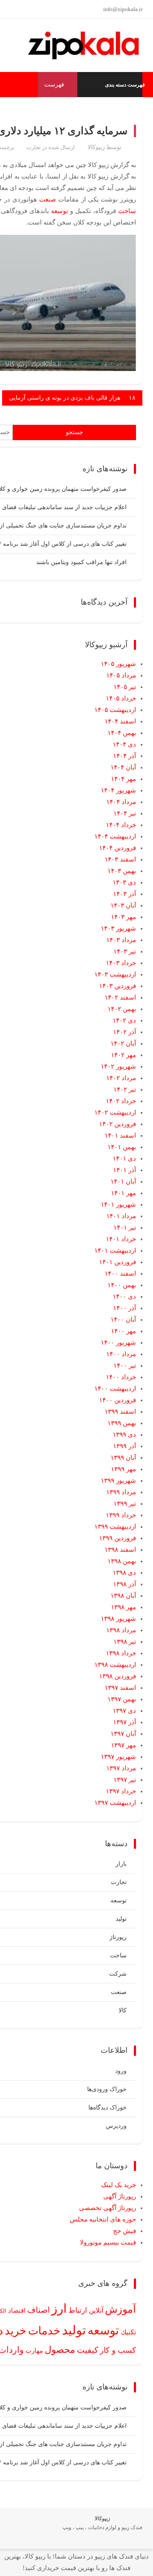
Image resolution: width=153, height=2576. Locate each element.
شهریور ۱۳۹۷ (118, 1757)
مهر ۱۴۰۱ (123, 1193)
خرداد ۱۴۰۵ (121, 698)
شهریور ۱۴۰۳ (118, 928)
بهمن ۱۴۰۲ (122, 1009)
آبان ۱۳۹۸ (123, 1596)
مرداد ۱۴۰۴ (121, 802)
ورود (121, 2071)
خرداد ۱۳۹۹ (121, 1515)
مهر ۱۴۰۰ (123, 1331)
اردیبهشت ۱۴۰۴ (115, 836)
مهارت (34, 2351)
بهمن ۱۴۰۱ (122, 1147)
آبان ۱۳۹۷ (123, 1734)
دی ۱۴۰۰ (124, 1297)
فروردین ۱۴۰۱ (118, 1262)
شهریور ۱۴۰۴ (118, 790)
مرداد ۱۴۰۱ (121, 1216)
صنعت (48, 199)
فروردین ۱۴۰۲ (118, 1124)
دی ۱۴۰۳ (124, 882)
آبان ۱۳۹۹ (123, 1458)
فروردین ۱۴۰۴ (118, 848)
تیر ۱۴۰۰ (125, 1366)
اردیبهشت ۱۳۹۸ (115, 1665)
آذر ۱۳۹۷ (125, 1722)
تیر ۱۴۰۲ (125, 1089)
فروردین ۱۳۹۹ (118, 1538)
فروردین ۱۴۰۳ (118, 986)
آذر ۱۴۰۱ (125, 1170)
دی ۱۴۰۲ (124, 1020)
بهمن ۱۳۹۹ (122, 1423)
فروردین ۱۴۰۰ (118, 1400)
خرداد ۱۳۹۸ (121, 1653)
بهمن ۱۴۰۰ (122, 1285)
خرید (16, 2331)
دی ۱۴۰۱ (124, 1158)
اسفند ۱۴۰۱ (120, 1135)
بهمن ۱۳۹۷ (122, 1699)
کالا (123, 2010)
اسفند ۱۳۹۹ (120, 1412)
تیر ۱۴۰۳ (125, 951)
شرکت (118, 1974)
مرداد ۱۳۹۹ (121, 1492)
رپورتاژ (118, 1937)
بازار (121, 1864)
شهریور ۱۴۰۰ (118, 1343)
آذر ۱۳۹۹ (125, 1446)
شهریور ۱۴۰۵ (118, 664)
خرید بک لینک (119, 2185)
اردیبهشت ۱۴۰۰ (115, 1389)
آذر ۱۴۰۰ (125, 1308)
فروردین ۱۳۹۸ (118, 1676)
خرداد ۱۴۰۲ (121, 1101)
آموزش (120, 2309)
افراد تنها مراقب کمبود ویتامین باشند (81, 562)
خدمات (44, 2331)
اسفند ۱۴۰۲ (120, 997)
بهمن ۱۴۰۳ (122, 871)
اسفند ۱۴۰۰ (120, 1274)
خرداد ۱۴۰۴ (121, 825)
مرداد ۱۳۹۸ (121, 1630)
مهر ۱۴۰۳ (123, 917)
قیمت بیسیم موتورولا (108, 2242)
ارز (59, 2308)
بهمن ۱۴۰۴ (122, 733)
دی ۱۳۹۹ (124, 1435)
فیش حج (125, 2231)
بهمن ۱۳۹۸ (122, 1561)
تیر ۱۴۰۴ (125, 813)
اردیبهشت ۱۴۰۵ (115, 710)
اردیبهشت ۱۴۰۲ (115, 1112)
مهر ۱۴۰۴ (123, 779)
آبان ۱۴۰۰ (123, 1320)
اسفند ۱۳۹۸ (120, 1550)
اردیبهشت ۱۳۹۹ (115, 1527)
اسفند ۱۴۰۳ (120, 859)
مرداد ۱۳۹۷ (121, 1768)
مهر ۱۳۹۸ (123, 1607)
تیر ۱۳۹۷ (125, 1780)
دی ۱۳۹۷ (124, 1711)
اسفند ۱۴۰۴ (120, 721)
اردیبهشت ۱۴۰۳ (115, 974)
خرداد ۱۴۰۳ (121, 963)
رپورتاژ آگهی (120, 2196)
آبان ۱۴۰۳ (123, 905)
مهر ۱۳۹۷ (123, 1745)
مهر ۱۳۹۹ (123, 1469)
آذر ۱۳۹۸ (125, 1584)
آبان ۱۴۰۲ (123, 1043)
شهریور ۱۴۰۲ (118, 1066)
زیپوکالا (96, 147)
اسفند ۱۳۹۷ (120, 1688)
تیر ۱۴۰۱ (125, 1227)
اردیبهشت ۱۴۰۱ (115, 1251)
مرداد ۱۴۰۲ (121, 1078)
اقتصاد (17, 2311)
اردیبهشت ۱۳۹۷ (115, 1803)
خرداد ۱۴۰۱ (121, 1239)
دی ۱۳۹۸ (124, 1573)
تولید (121, 1919)
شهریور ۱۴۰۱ (118, 1204)
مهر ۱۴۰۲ (123, 1055)
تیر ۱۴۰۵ (125, 687)
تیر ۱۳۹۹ (125, 1504)
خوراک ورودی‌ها (107, 2089)
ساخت (127, 211)
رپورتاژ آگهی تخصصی (108, 2208)
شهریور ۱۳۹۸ (118, 1619)
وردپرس (116, 2126)
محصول (60, 2350)
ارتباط (78, 2310)
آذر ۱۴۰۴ (125, 756)
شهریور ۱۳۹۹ (118, 1481)
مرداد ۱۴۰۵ (121, 675)
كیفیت (88, 2350)
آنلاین (96, 2310)
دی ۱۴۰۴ (124, 744)
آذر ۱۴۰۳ (125, 894)
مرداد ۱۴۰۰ (121, 1354)
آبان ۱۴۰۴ (123, 767)
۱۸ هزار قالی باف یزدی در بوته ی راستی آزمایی (72, 398)
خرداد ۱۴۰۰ (121, 1377)
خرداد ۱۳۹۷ (121, 1791)
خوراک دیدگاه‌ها (108, 2108)
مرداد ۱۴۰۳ (121, 940)
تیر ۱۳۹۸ (125, 1642)
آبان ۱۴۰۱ (123, 1181)
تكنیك (128, 2332)
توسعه (59, 211)
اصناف (38, 2310)
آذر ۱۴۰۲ (125, 1032)
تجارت (34, 147)
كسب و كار (118, 2350)
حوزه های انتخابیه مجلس (103, 2219)
